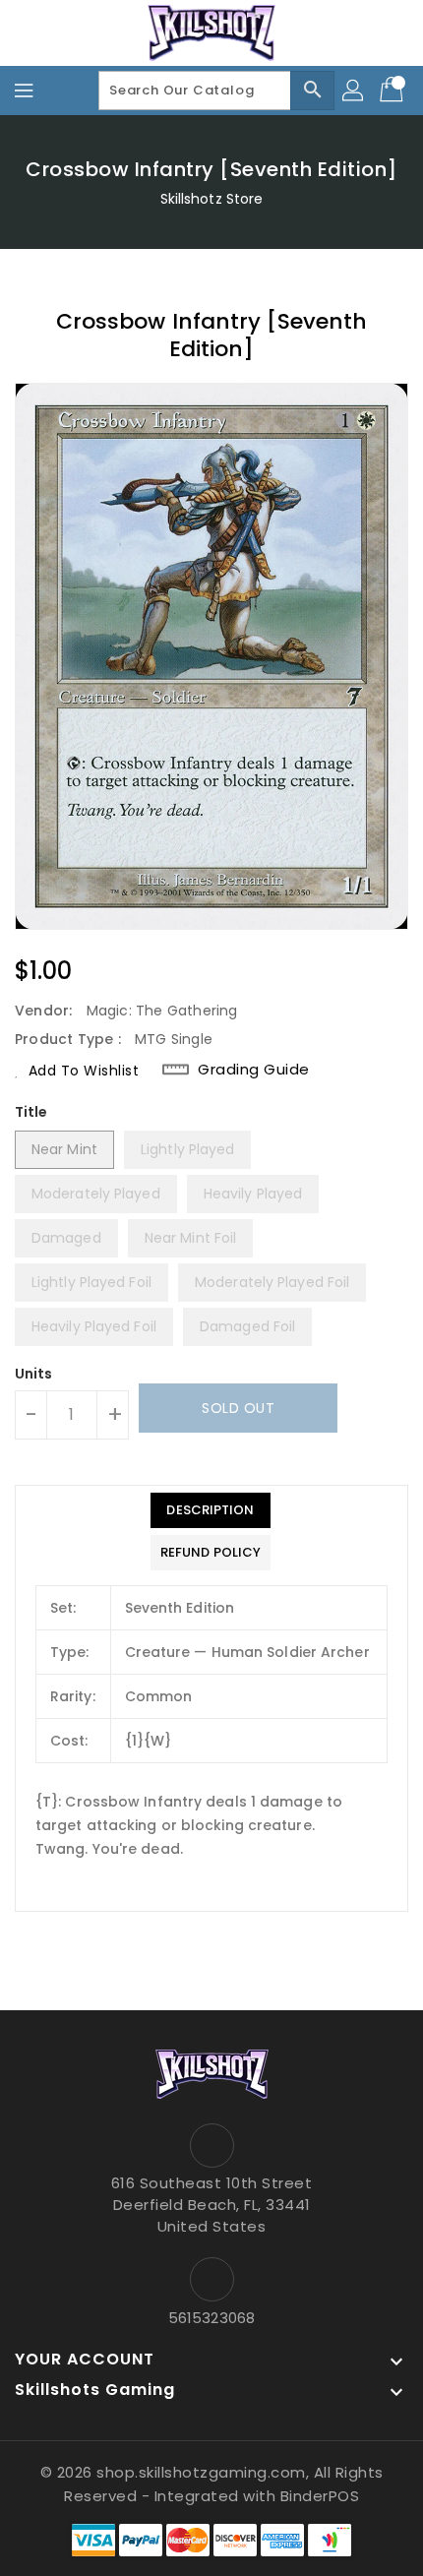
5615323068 (211, 2318)
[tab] (211, 1510)
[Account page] (354, 91)
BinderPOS (320, 2496)
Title (31, 1112)
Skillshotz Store (212, 199)
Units (34, 1374)
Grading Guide (254, 1070)
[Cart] (393, 91)
